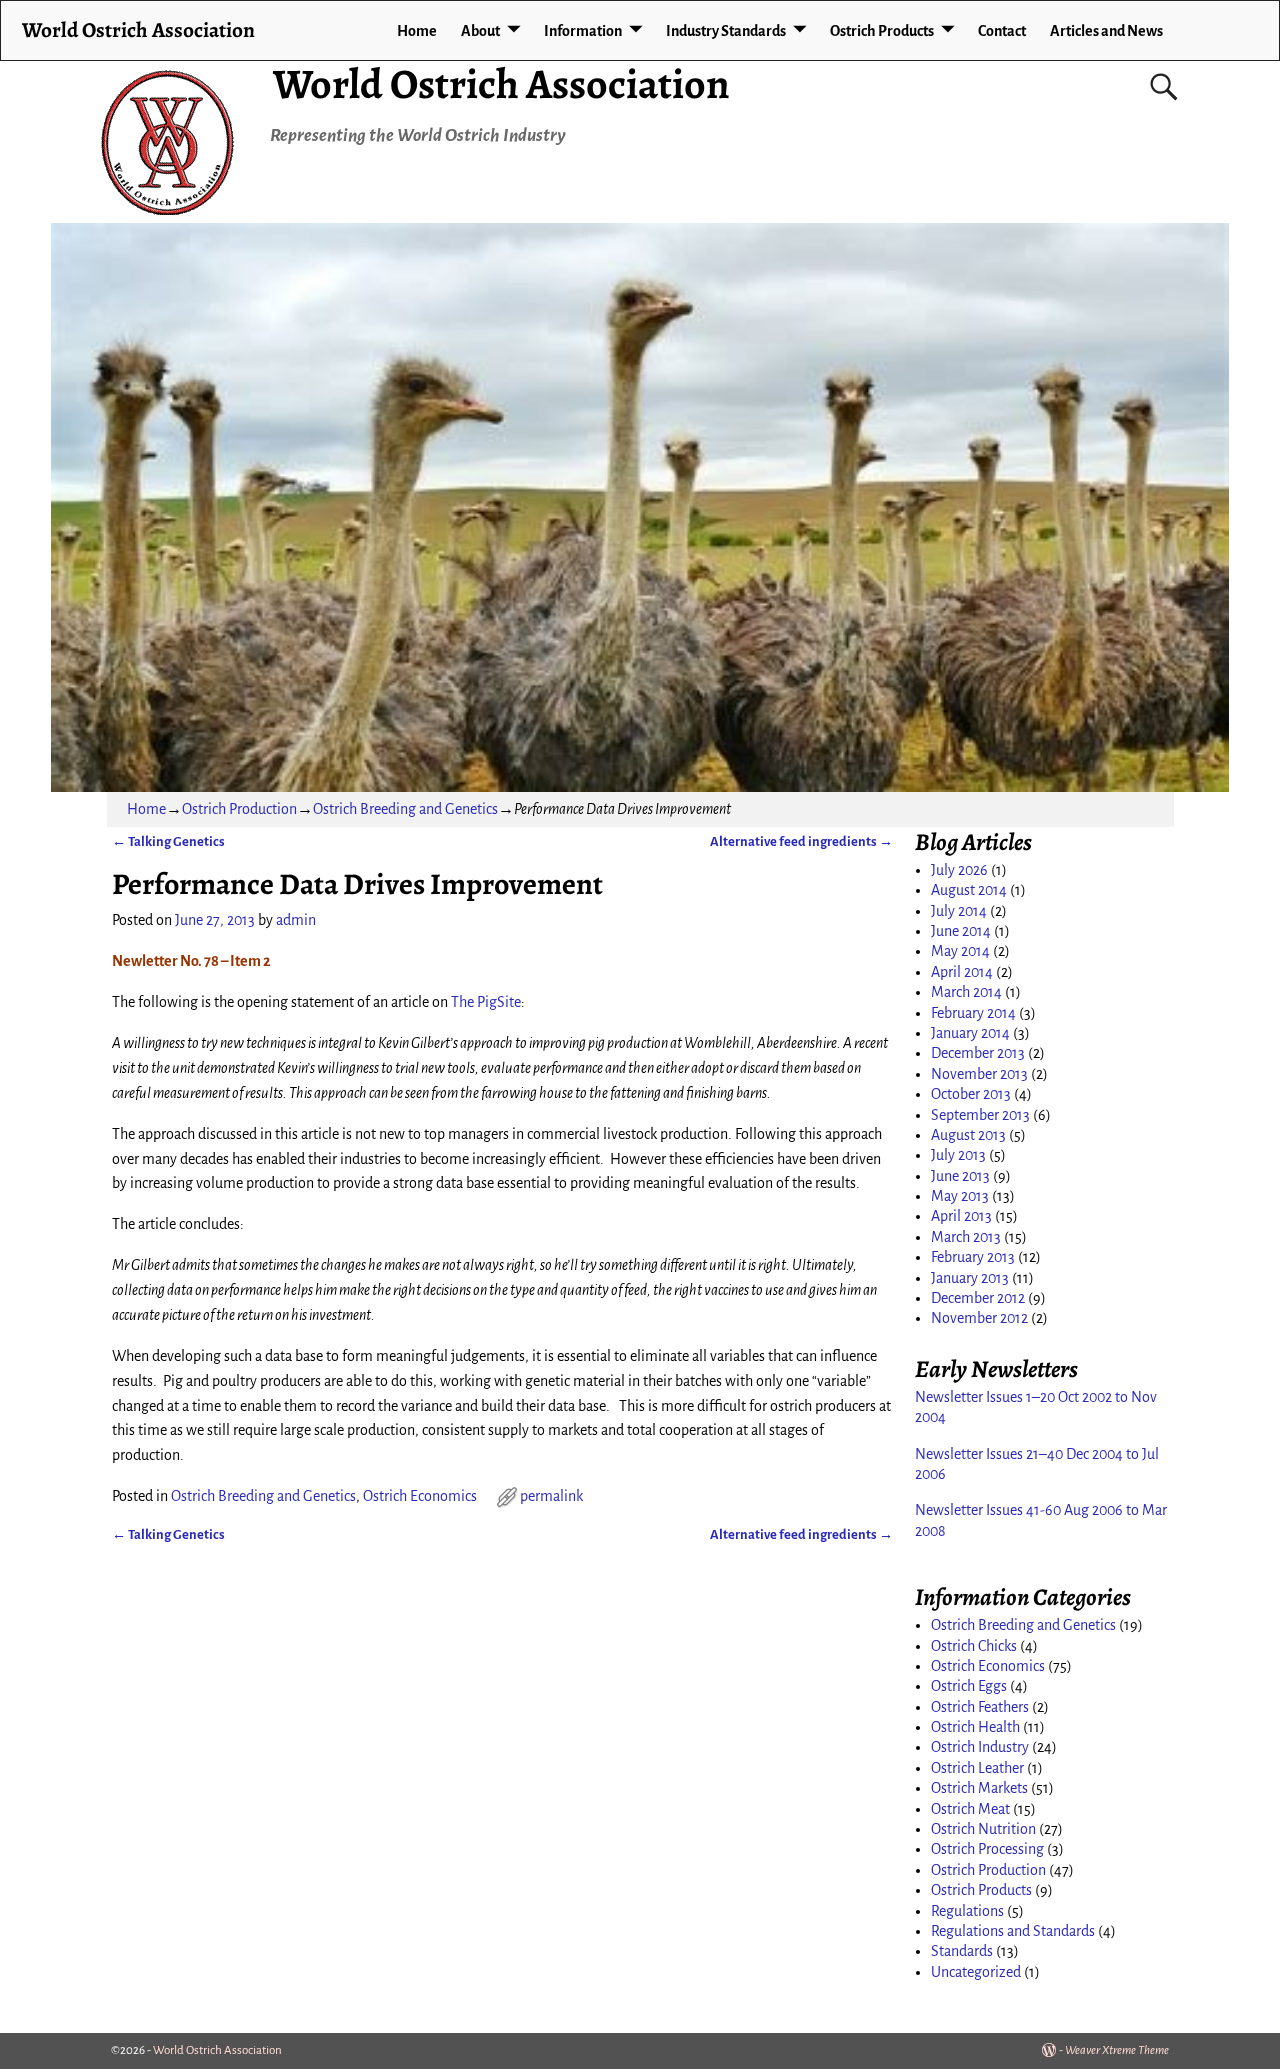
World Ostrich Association (501, 83)
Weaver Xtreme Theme (1117, 2050)
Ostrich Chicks (974, 1646)
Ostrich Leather (977, 1768)
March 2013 (966, 1237)
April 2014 (962, 972)
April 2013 (961, 1216)
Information (583, 31)
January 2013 (970, 1278)
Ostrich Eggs (969, 1686)
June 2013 (960, 1176)
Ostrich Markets (979, 1788)
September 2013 (980, 1115)
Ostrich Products (882, 31)
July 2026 (959, 870)
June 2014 (961, 931)
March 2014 (966, 992)
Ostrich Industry (980, 1747)
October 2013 (971, 1094)
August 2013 (968, 1135)
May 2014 (960, 951)
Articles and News (1106, 31)
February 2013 (973, 1257)
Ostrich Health (975, 1727)
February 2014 (973, 1013)
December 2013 (978, 1053)
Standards (962, 1951)
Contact (1002, 31)
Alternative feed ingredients (801, 841)
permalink (551, 1496)
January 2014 (970, 1033)
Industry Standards (726, 31)
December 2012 (978, 1298)
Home (417, 31)
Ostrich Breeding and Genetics (405, 809)
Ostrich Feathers (980, 1707)
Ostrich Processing (987, 1849)
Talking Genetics (168, 841)
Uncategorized (976, 1972)
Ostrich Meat (970, 1809)
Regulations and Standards (1013, 1931)
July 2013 (958, 1155)
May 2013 (960, 1196)
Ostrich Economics (420, 1496)
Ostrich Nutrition (983, 1829)
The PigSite (486, 1002)
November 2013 (979, 1074)
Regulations (967, 1911)
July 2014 (959, 911)
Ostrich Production (239, 809)
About (480, 31)
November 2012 (979, 1318)
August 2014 (969, 890)
